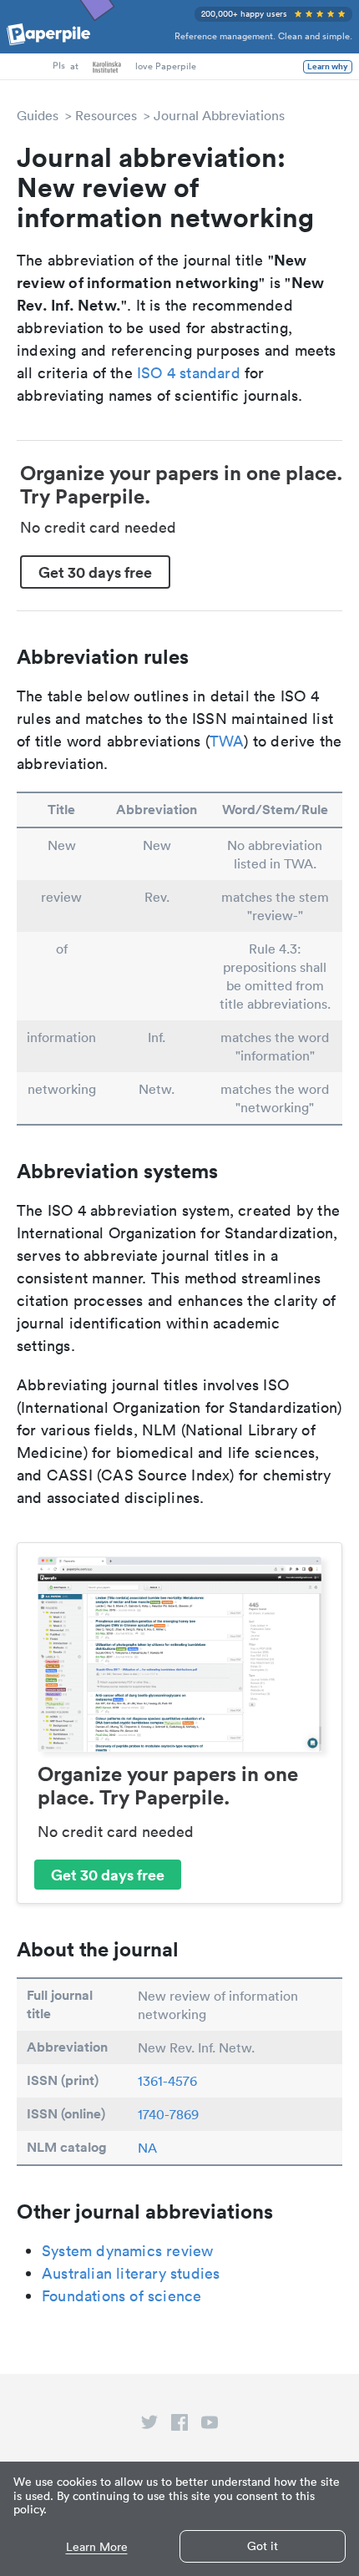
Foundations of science (121, 2296)
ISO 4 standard (189, 373)
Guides (38, 115)
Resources (106, 115)
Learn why (328, 67)
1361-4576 (167, 2081)
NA (147, 2148)
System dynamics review (127, 2251)
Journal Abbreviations (219, 115)
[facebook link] (179, 2426)
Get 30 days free (95, 572)
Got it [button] (263, 2546)
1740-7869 (168, 2114)
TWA (227, 741)
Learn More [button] (97, 2547)
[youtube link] (210, 2426)
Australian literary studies (131, 2273)
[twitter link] (149, 2426)
